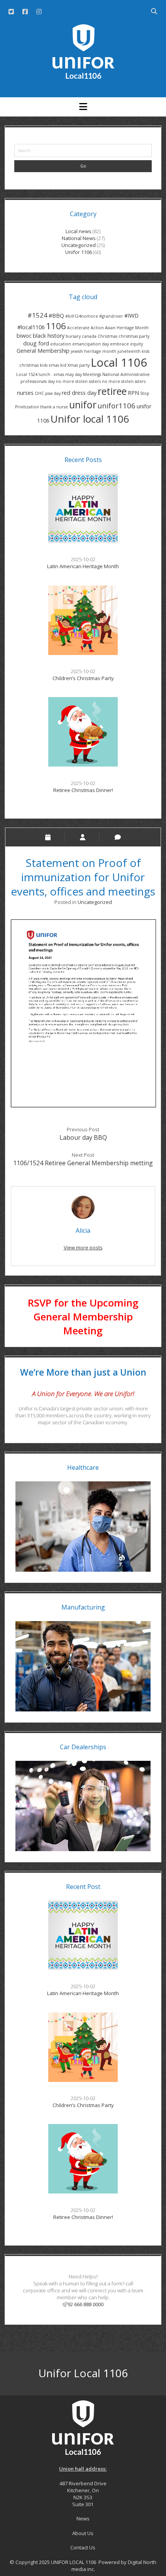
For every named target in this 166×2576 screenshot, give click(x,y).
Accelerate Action (86, 328)
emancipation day (91, 344)
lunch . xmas (51, 374)
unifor (83, 405)
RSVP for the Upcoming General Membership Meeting (83, 1317)
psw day (53, 393)
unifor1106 (117, 405)
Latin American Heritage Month (83, 566)
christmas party (134, 336)
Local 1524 (27, 374)
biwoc (24, 336)
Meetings (92, 374)
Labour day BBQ (83, 1137)
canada (89, 336)
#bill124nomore (82, 316)
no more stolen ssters (124, 381)
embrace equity (126, 344)
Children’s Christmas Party (83, 678)
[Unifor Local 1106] (83, 76)
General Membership (43, 351)
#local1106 (31, 327)
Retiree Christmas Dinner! (83, 790)
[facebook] (25, 12)
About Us (83, 2533)
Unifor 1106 (79, 252)
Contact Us (83, 2547)
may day (74, 374)
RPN (133, 393)
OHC (39, 393)
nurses (25, 393)
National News (79, 238)
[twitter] (11, 12)
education (61, 344)
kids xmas (49, 365)
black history (49, 336)
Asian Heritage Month (127, 328)
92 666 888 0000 (86, 2304)
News (83, 2518)
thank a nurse (54, 407)
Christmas (108, 336)
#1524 (37, 315)
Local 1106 (119, 362)
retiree (112, 391)
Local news (79, 231)
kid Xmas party (75, 365)
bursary (73, 336)
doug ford (36, 343)
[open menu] (83, 107)
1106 (56, 326)
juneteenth (129, 351)
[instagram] (39, 12)
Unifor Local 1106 (83, 2373)
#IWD (131, 316)
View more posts (83, 1247)
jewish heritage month (93, 351)
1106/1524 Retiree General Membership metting (83, 1163)
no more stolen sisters (78, 381)
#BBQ (56, 316)
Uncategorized (79, 245)
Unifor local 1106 (90, 419)
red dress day (79, 393)
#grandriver (111, 316)
